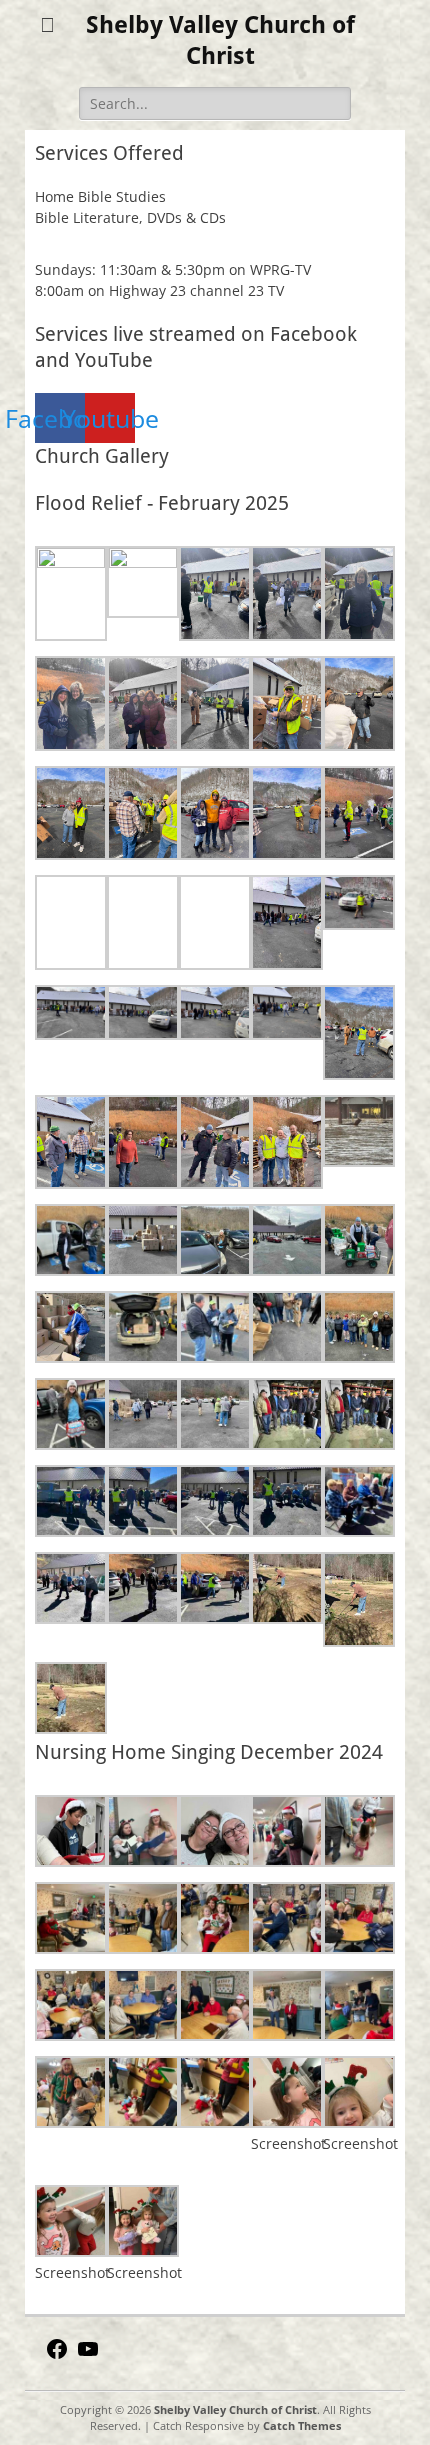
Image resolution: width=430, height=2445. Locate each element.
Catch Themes (302, 2425)
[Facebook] (57, 2355)
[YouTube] (88, 2355)
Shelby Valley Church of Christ (235, 2409)
